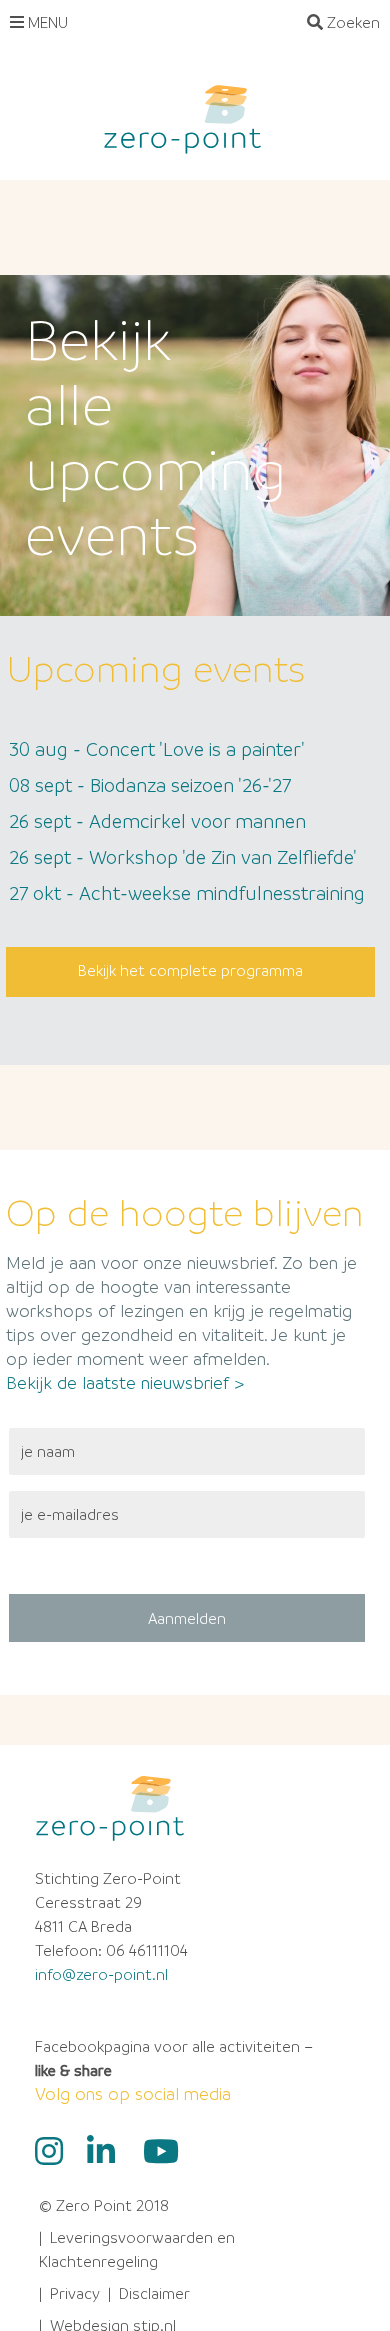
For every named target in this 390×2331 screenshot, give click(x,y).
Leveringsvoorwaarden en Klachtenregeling (137, 2249)
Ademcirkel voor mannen (157, 821)
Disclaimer (154, 2293)
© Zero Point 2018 (104, 2205)
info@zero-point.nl (101, 1974)
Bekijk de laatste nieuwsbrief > (125, 1382)
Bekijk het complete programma (190, 970)
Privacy (75, 2293)
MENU (46, 22)
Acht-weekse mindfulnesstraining (187, 893)
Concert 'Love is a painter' (157, 749)
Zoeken (351, 22)
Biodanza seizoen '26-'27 (150, 785)
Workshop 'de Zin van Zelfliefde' (183, 857)
